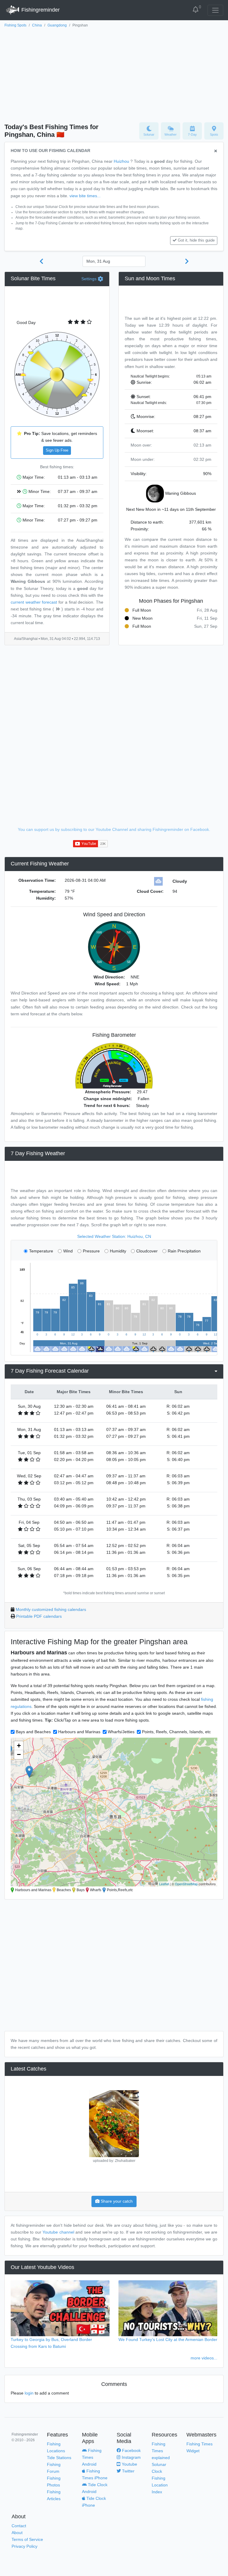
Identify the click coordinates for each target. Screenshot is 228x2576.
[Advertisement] (114, 73)
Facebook (131, 2450)
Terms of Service (27, 2539)
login (29, 2393)
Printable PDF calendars (39, 1616)
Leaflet (164, 1884)
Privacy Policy (24, 2546)
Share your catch (116, 2201)
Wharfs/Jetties (121, 1732)
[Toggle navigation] (215, 10)
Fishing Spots (15, 25)
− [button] (19, 1754)
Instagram (131, 2457)
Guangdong (57, 25)
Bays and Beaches (33, 1732)
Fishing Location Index (160, 2485)
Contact (19, 2526)
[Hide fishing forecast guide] (216, 151)
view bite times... (85, 196)
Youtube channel (58, 2232)
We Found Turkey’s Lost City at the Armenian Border (168, 2339)
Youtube (129, 2464)
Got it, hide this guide (196, 240)
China (37, 25)
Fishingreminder (40, 10)
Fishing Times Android (92, 2457)
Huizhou (121, 161)
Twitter (128, 2471)
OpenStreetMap (186, 1884)
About (17, 2533)
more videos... (204, 2358)
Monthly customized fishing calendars (51, 1609)
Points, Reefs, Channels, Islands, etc (176, 1732)
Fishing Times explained (161, 2451)
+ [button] (19, 1746)
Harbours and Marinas (79, 1732)
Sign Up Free (57, 450)
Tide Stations (59, 2458)
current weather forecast (34, 602)
